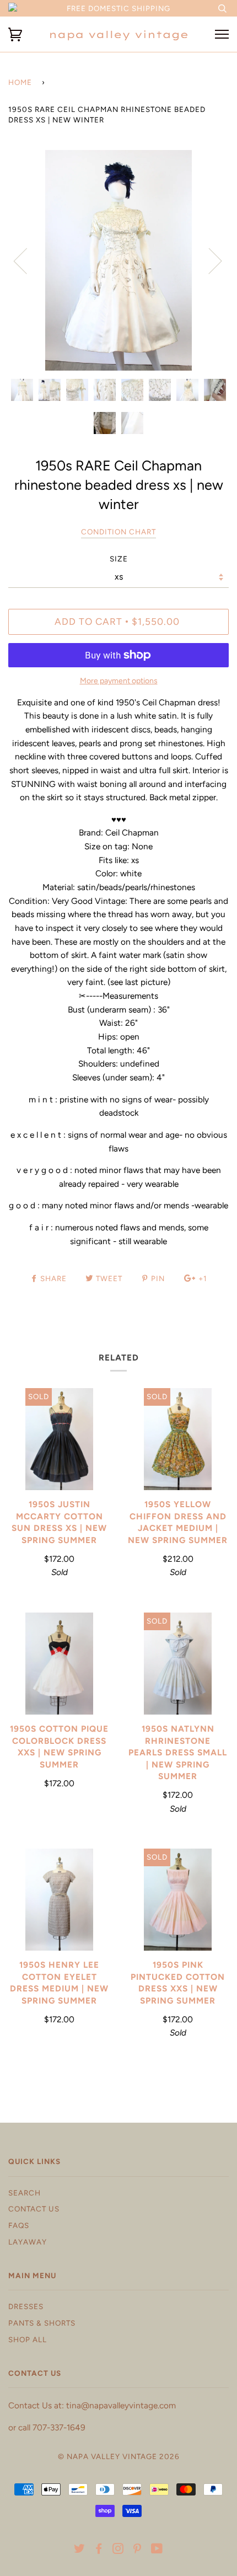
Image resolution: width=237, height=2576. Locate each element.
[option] (118, 260)
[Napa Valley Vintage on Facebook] (99, 2550)
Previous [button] (27, 260)
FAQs (19, 2225)
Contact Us (34, 2209)
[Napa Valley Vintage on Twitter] (80, 2550)
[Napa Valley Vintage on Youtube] (157, 2550)
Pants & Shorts (42, 2323)
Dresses (26, 2306)
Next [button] (209, 260)
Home (20, 82)
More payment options (119, 681)
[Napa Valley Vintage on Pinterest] (138, 2550)
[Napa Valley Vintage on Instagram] (118, 2550)
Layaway (28, 2242)
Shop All (28, 2339)
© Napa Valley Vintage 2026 (119, 2456)
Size (119, 559)
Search (25, 2193)
